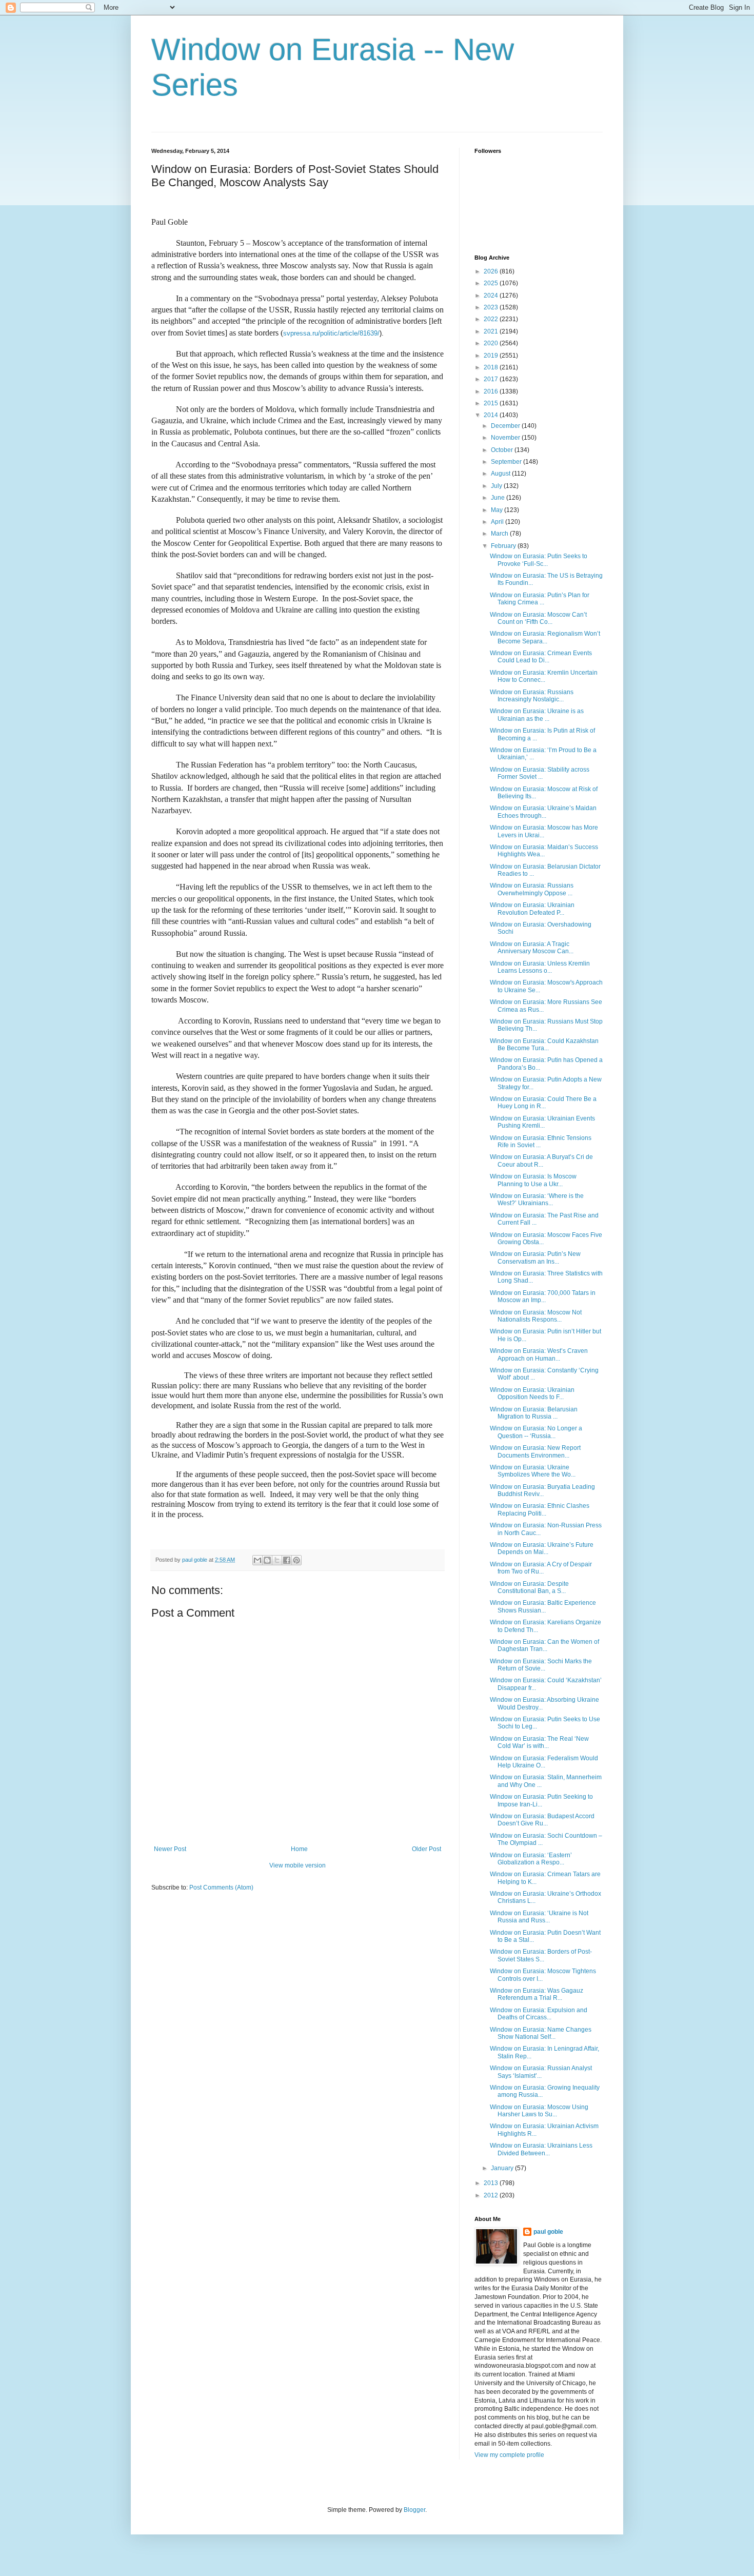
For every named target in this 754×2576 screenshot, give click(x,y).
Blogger (414, 2510)
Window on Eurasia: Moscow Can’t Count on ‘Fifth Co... (538, 618)
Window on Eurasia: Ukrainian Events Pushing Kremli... (542, 1122)
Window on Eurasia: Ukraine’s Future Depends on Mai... (542, 1548)
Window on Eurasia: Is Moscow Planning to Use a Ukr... (533, 1180)
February (504, 546)
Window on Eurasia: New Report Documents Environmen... (535, 1451)
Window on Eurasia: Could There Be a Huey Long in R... (543, 1103)
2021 (492, 331)
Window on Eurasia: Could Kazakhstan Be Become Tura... (544, 1045)
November (506, 438)
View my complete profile (509, 2455)
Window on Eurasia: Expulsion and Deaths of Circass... (539, 2014)
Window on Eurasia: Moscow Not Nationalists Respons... (536, 1316)
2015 (492, 403)
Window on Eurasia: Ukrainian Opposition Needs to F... (532, 1393)
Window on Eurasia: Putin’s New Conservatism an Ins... (535, 1257)
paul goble (548, 2232)
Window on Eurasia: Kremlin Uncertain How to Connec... (544, 676)
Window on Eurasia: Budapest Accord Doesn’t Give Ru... (542, 1820)
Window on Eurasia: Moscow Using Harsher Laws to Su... (539, 2111)
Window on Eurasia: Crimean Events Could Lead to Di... (541, 657)
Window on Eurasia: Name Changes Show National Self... (541, 2033)
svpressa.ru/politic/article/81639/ (331, 333)
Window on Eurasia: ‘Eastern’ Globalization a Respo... (531, 1859)
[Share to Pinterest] (296, 1560)
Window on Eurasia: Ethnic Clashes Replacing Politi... (540, 1509)
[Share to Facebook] (287, 1560)
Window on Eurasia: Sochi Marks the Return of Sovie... (541, 1665)
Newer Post (170, 1849)
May (498, 510)
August (501, 474)
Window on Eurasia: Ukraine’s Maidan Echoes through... (543, 812)
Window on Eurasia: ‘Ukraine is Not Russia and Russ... (539, 1917)
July (497, 486)
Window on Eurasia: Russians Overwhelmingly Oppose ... (532, 889)
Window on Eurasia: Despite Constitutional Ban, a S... (529, 1587)
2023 (492, 307)
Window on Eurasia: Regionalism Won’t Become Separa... (545, 637)
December (506, 426)
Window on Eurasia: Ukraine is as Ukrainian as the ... (537, 715)
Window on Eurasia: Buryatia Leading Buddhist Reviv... (542, 1490)
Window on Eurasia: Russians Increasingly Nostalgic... (532, 696)
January (503, 2168)
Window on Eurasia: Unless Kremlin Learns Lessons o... (540, 967)
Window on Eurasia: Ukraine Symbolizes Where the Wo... (533, 1471)
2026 (492, 271)
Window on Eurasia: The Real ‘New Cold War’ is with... (539, 1742)
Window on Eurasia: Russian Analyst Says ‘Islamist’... (541, 2072)
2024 (492, 296)
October (503, 450)
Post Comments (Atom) (221, 1887)
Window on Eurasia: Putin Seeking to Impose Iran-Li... (541, 1800)
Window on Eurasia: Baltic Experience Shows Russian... (543, 1606)
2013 (492, 2183)
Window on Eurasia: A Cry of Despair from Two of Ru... (541, 1568)
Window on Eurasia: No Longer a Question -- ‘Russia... (536, 1432)
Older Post (426, 1849)
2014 (492, 415)
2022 (492, 319)
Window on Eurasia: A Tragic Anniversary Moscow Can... (532, 948)
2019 (492, 356)
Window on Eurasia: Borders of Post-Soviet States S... (541, 1955)
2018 (492, 367)
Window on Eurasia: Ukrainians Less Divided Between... (541, 2149)
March (500, 534)
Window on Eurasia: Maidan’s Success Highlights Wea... (544, 851)
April (498, 522)
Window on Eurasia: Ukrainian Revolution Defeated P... (532, 909)
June (499, 498)
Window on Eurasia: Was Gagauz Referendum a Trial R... (537, 1994)
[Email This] (257, 1560)
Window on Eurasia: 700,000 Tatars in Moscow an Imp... (543, 1296)
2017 (492, 379)
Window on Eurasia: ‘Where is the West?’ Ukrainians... (537, 1199)
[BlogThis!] (267, 1560)
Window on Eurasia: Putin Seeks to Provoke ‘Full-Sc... (539, 560)
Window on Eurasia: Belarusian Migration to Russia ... (534, 1413)
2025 (492, 283)
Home (299, 1849)
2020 (492, 343)
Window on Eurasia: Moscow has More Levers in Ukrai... (544, 831)
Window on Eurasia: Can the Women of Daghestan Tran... (544, 1645)
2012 (492, 2195)
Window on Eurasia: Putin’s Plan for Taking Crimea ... (540, 599)
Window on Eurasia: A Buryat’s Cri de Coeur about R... (541, 1161)
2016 (492, 391)
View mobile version (297, 1865)
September (507, 462)
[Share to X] (277, 1560)
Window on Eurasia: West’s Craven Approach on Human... (539, 1354)
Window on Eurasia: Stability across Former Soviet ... (540, 773)
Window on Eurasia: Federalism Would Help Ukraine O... (544, 1762)
